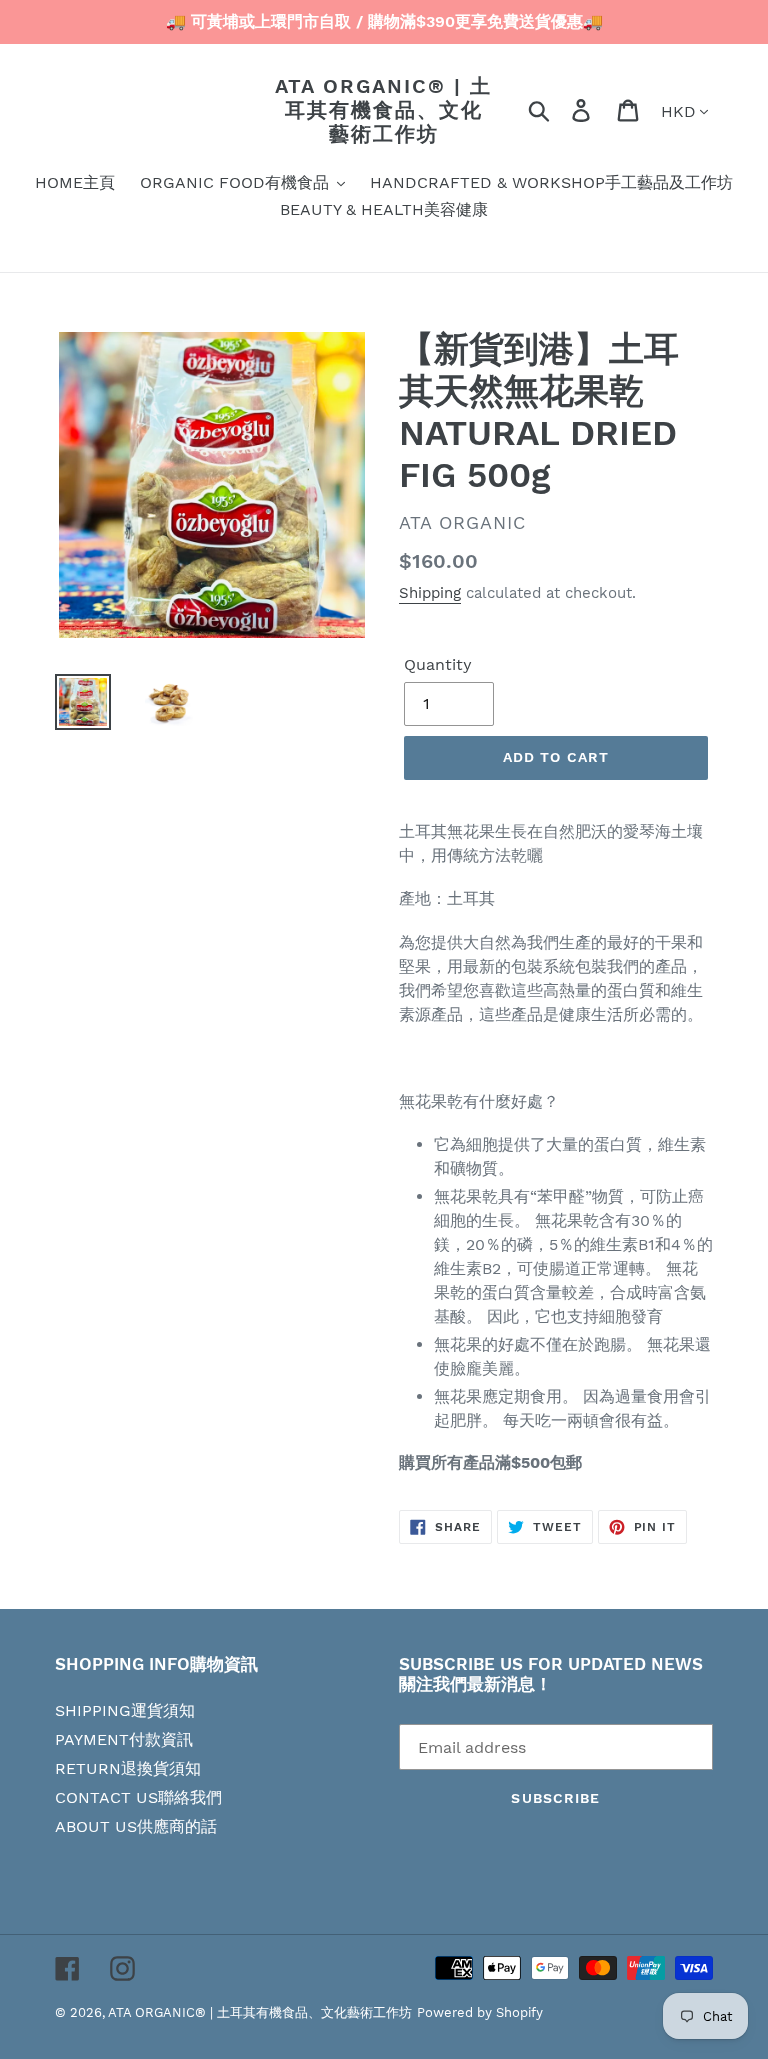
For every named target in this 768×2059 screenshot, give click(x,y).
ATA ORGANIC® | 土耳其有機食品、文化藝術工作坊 (383, 110)
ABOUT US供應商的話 (136, 1826)
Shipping (430, 593)
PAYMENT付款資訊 (124, 1739)
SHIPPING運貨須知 (125, 1710)
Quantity (438, 664)
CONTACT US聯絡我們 (138, 1797)
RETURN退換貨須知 (128, 1768)
